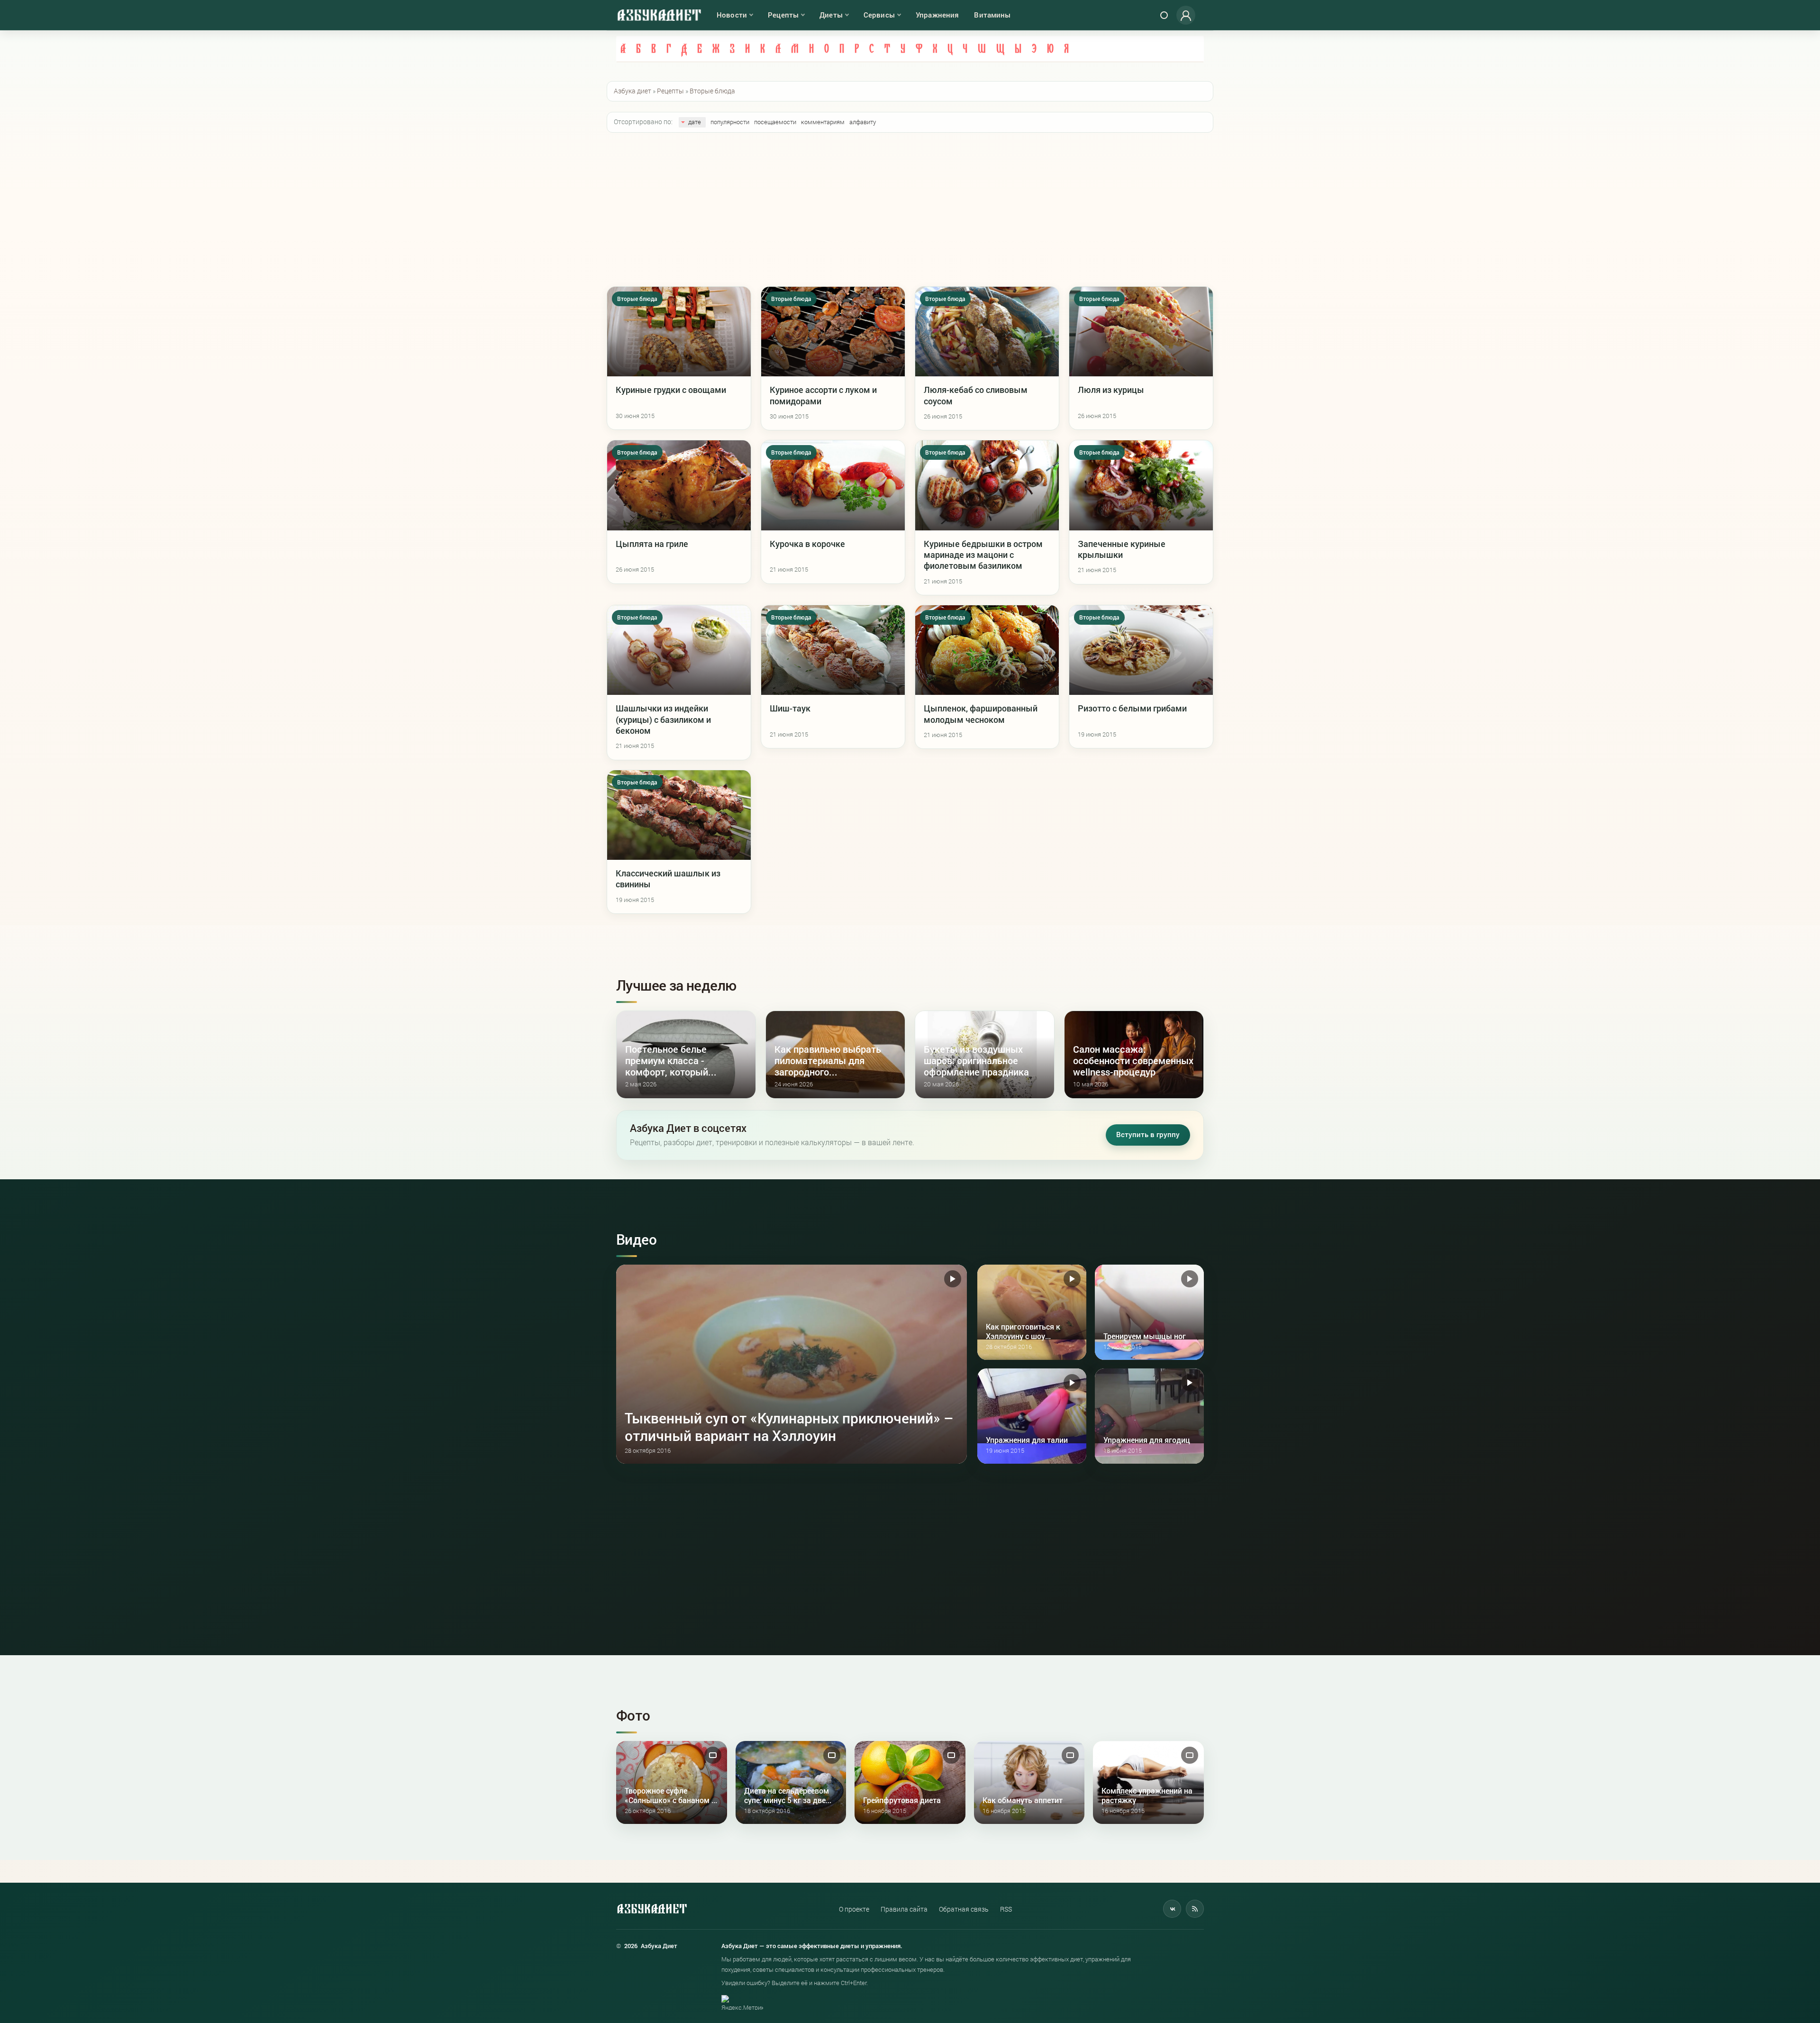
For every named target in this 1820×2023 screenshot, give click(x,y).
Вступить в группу (1148, 1135)
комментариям (823, 122)
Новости (732, 15)
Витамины (992, 15)
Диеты (831, 15)
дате (695, 122)
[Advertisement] (910, 210)
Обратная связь (964, 1909)
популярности (730, 122)
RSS (1006, 1909)
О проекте (854, 1909)
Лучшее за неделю (676, 985)
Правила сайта (904, 1909)
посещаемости (775, 122)
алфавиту (863, 122)
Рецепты (783, 15)
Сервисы (879, 15)
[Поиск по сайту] (1164, 15)
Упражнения (937, 15)
